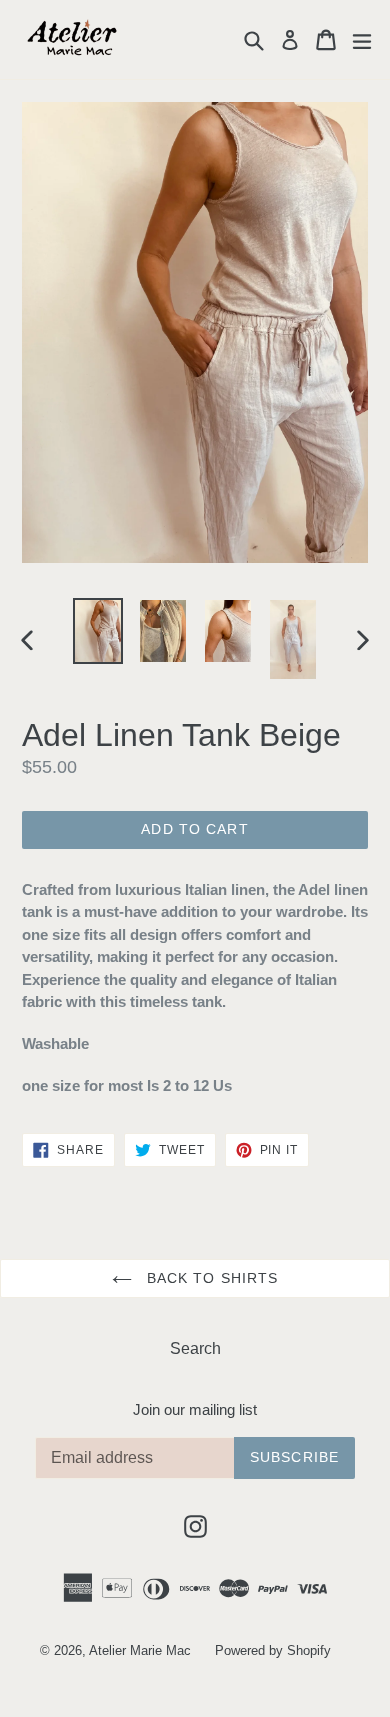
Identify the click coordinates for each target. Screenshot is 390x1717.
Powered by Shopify (273, 1650)
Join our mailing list (195, 1409)
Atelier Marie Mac (140, 1650)
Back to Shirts (210, 1278)
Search (195, 1348)
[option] (97, 630)
